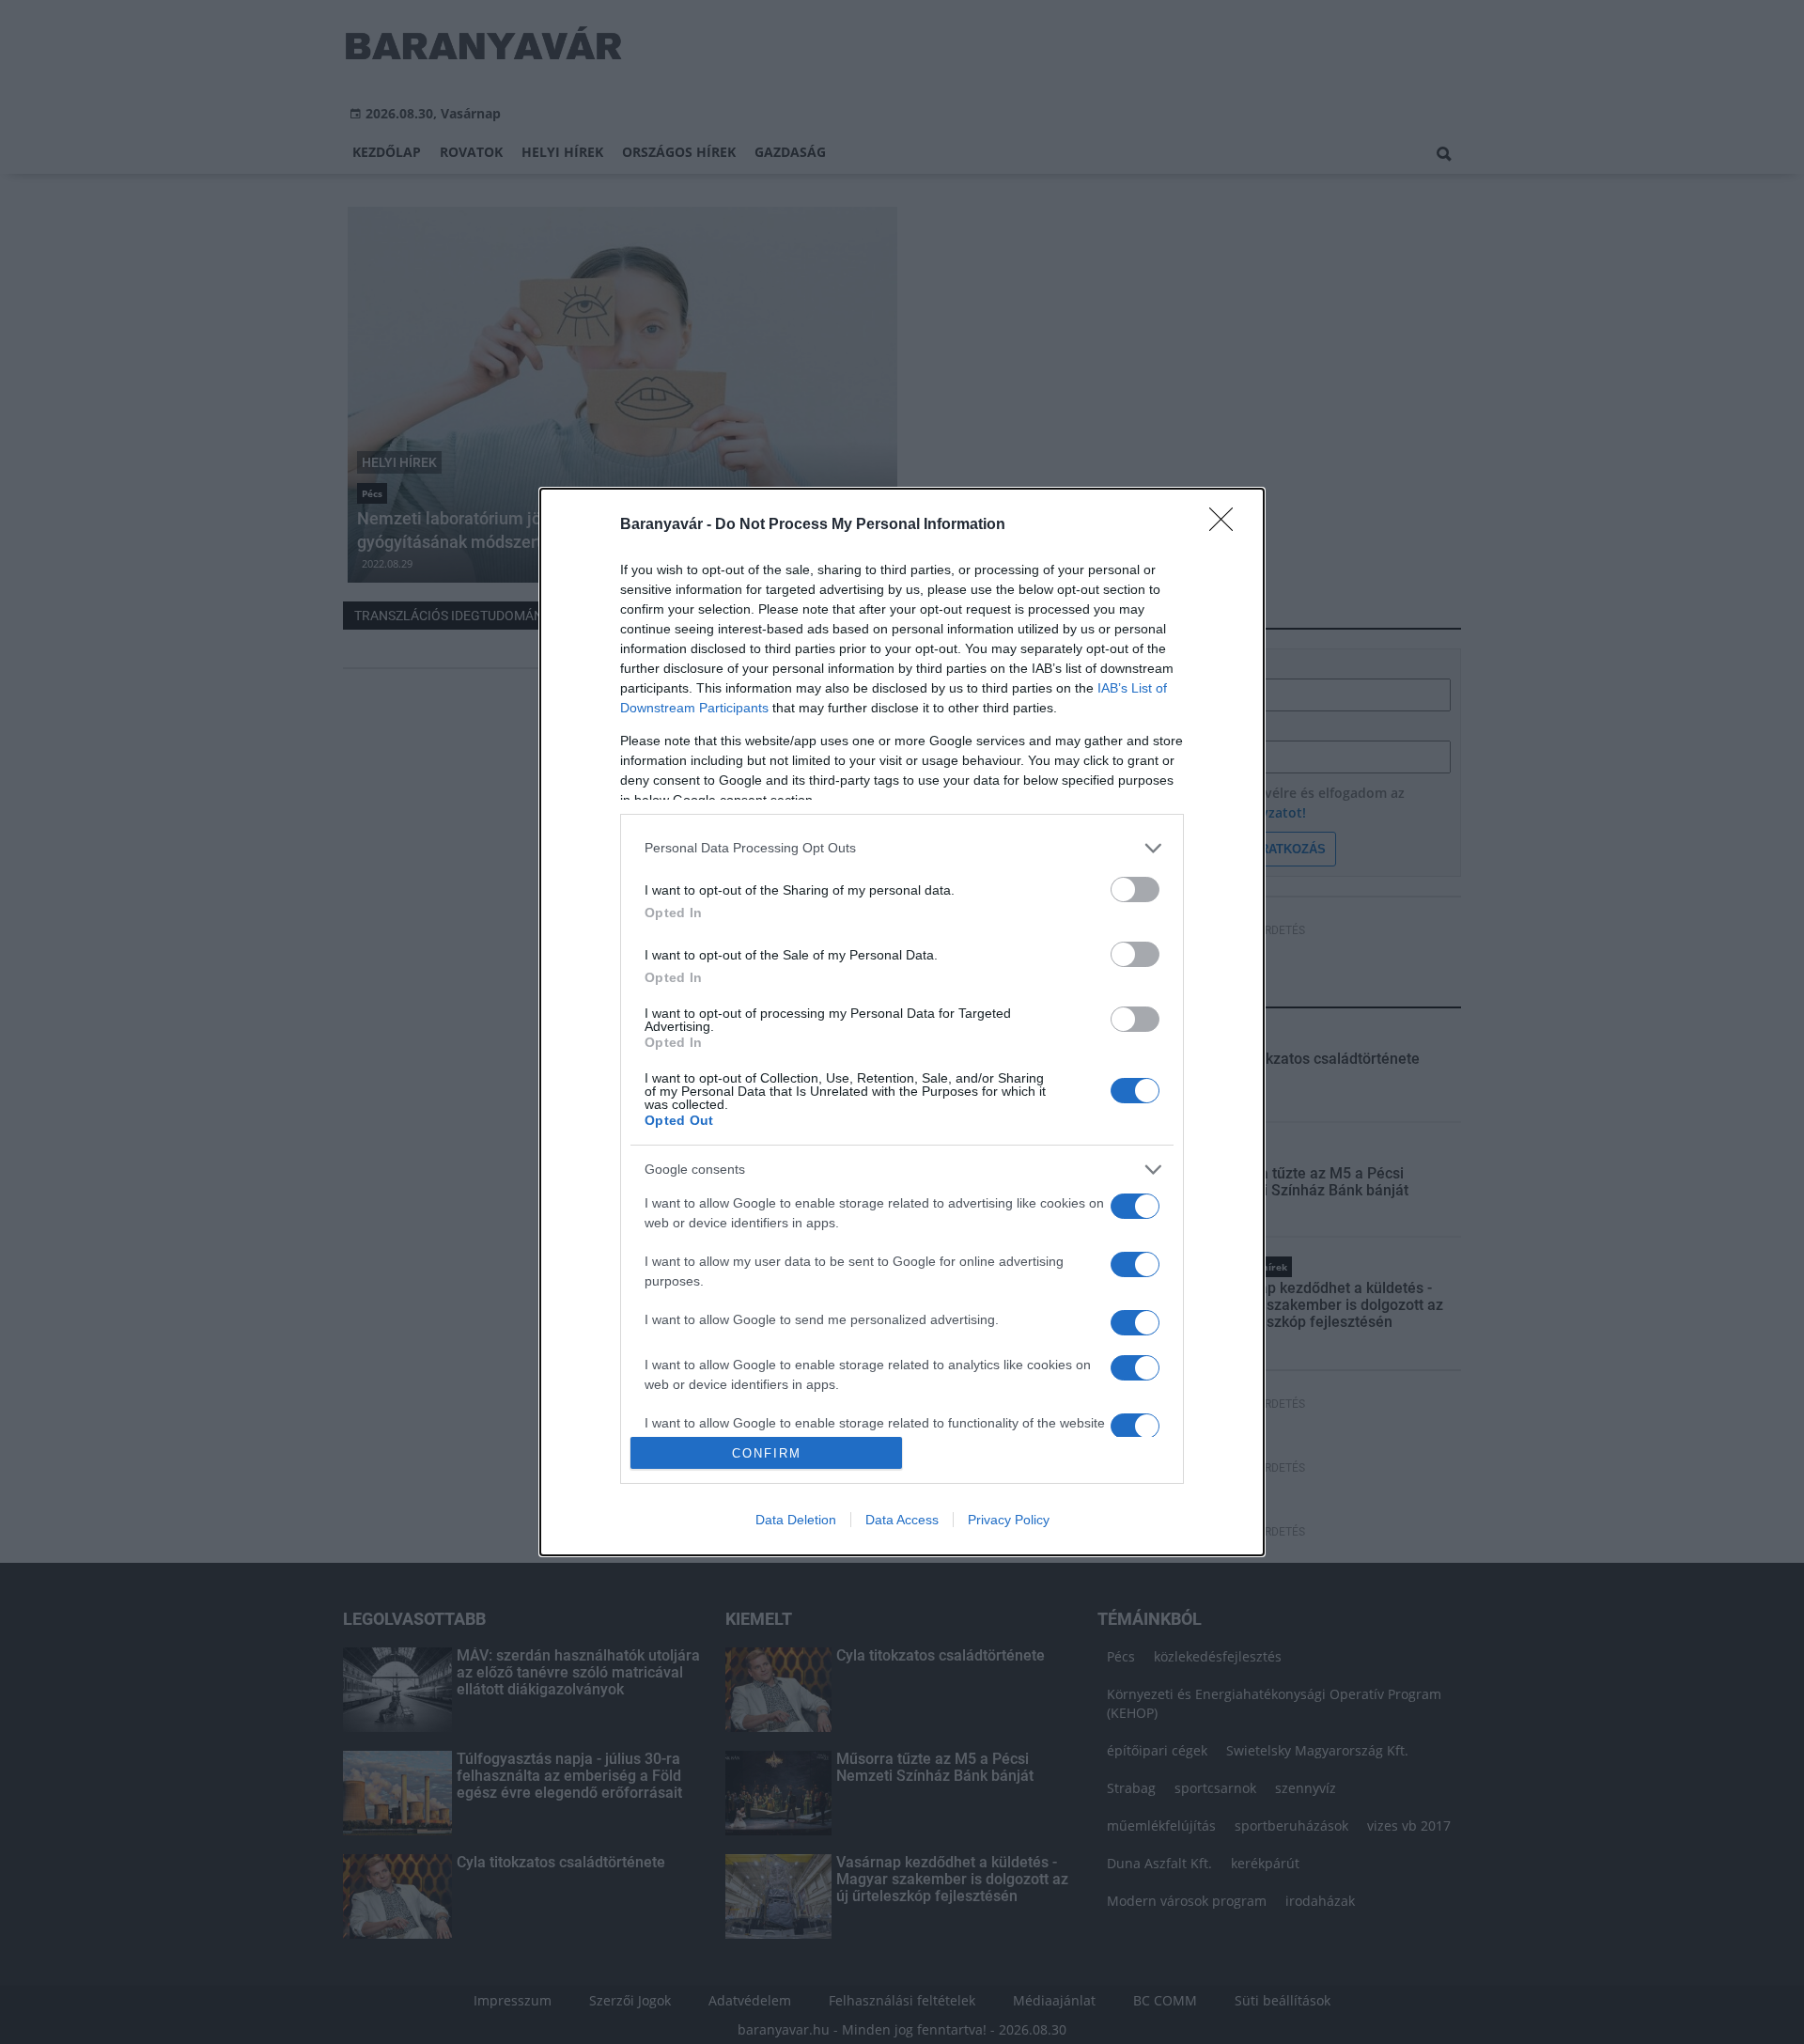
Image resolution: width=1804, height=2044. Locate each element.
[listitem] (902, 848)
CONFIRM (767, 1453)
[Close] (1227, 525)
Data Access (902, 1520)
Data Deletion (796, 1520)
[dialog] (902, 1022)
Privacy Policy (1009, 1520)
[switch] (1135, 889)
